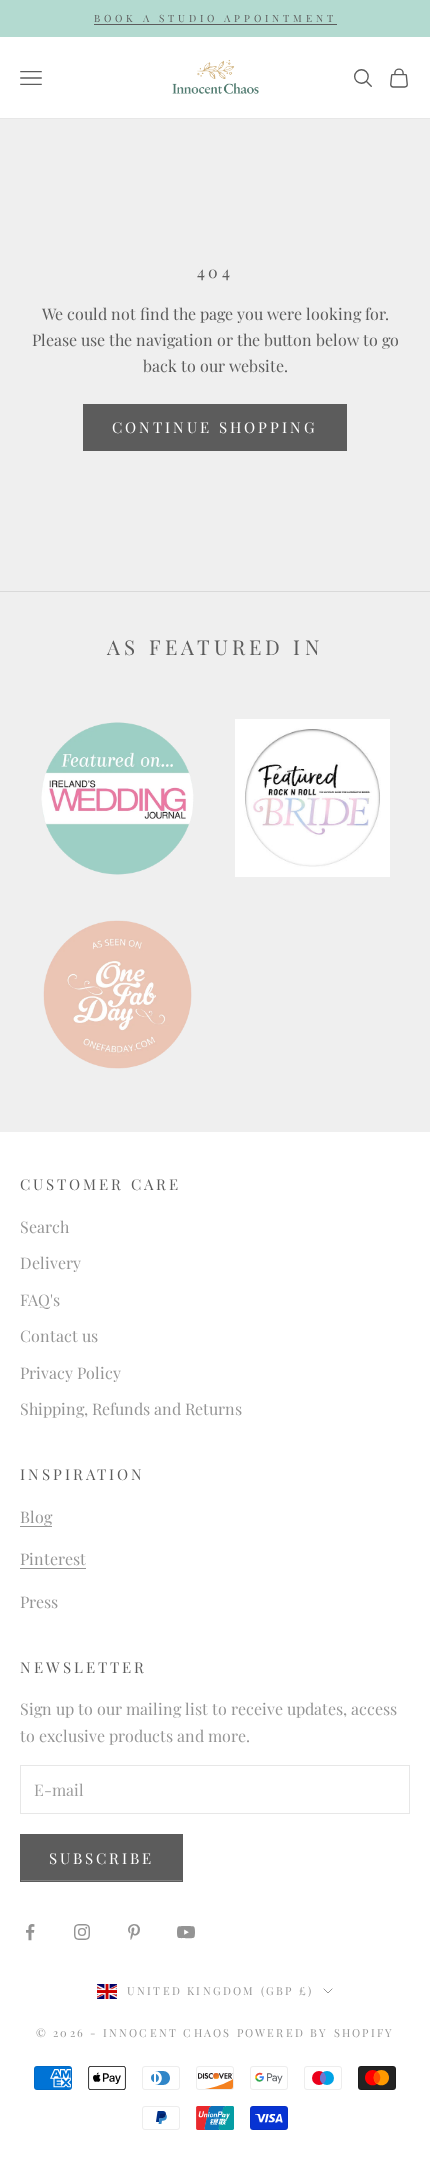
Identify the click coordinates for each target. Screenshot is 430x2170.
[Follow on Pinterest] (134, 1932)
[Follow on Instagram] (82, 1932)
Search (44, 1226)
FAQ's (40, 1299)
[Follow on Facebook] (30, 1932)
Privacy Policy (70, 1372)
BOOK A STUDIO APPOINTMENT (215, 18)
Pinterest (53, 1558)
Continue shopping (215, 427)
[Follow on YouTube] (186, 1932)
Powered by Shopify (316, 2032)
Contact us (59, 1335)
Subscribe (101, 1858)
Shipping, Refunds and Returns (131, 1408)
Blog (36, 1516)
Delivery (50, 1262)
